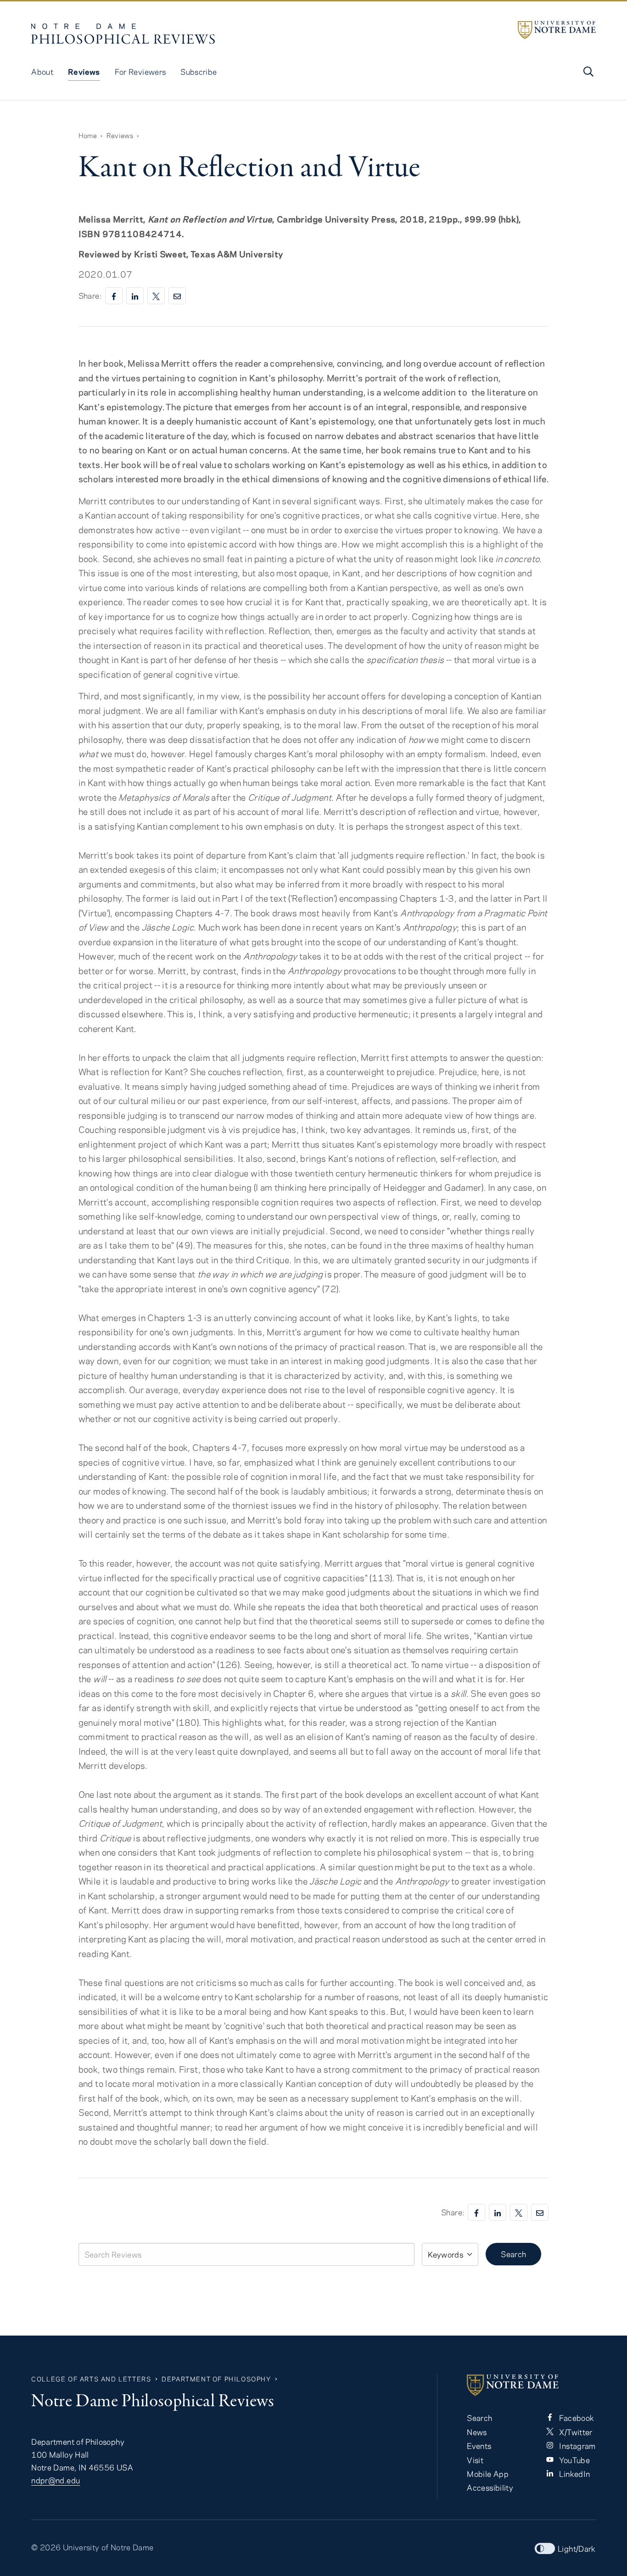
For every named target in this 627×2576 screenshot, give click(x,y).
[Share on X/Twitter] (156, 296)
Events (479, 2446)
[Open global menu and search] (588, 72)
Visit (475, 2460)
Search (513, 2254)
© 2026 (46, 2547)
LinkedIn (574, 2474)
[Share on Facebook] (114, 296)
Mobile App (488, 2474)
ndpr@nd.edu (56, 2480)
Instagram (577, 2446)
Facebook (576, 2418)
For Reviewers (140, 72)
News (477, 2432)
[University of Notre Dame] (557, 30)
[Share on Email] (177, 296)
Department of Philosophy (216, 2379)
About (42, 72)
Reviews (84, 72)
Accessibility (490, 2487)
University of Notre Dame (108, 2547)
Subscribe (199, 72)
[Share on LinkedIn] (135, 296)
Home (88, 135)
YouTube (574, 2460)
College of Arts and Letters (91, 2379)
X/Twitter (575, 2432)
